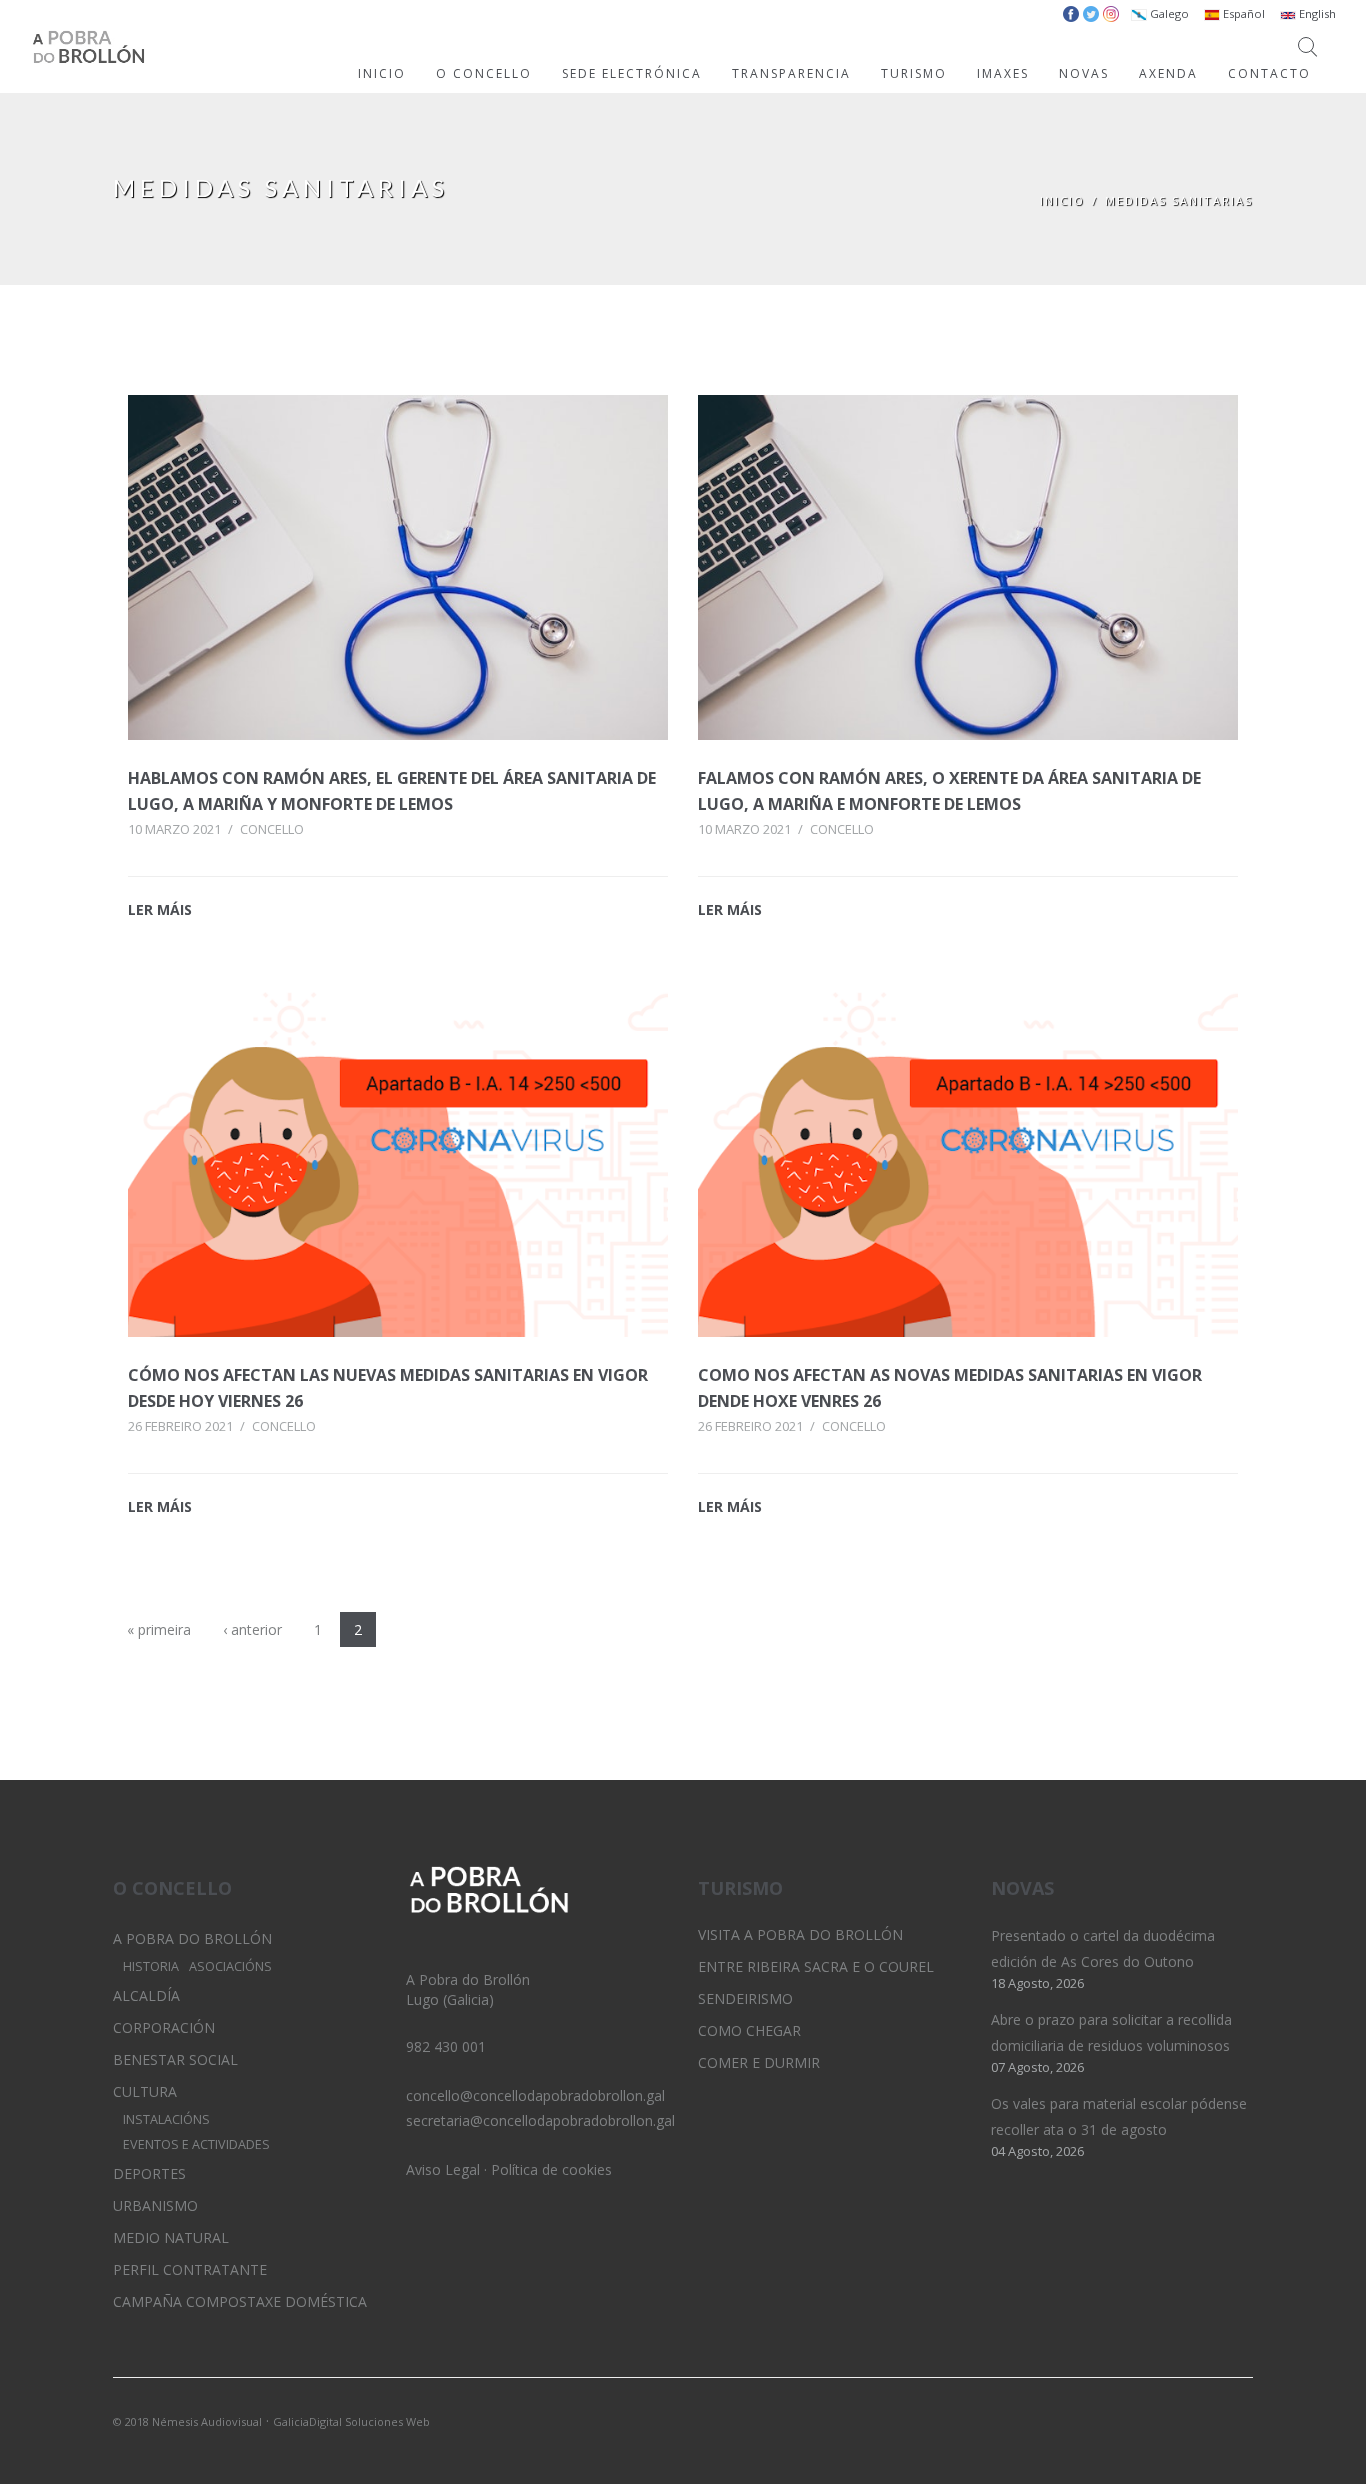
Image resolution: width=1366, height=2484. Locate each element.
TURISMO (914, 73)
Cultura (145, 2091)
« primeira (159, 1629)
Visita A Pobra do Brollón (800, 1934)
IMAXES (1003, 73)
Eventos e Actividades (196, 2144)
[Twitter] (1170, 2420)
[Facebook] (1238, 2420)
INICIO (382, 73)
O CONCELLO (484, 73)
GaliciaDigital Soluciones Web (351, 2421)
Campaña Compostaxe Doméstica (240, 2301)
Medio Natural (171, 2237)
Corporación (164, 2027)
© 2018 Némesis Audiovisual (187, 2421)
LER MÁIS (160, 909)
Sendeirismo (745, 1998)
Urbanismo (155, 2205)
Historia (151, 1966)
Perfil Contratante (190, 2269)
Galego (1168, 13)
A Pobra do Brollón (192, 1938)
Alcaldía (146, 1995)
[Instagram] (1204, 2420)
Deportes (149, 2173)
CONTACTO (1269, 73)
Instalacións (166, 2119)
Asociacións (230, 1966)
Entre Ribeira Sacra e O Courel (816, 1966)
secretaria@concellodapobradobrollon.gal (540, 2120)
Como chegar (749, 2030)
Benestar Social (175, 2059)
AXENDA (1168, 73)
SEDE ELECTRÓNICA (632, 73)
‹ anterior (252, 1629)
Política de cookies (551, 2169)
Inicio (1062, 200)
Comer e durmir (759, 2062)
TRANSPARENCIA (791, 73)
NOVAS (1084, 73)
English (1316, 13)
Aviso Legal (443, 2169)
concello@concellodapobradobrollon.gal (535, 2095)
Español (1242, 13)
